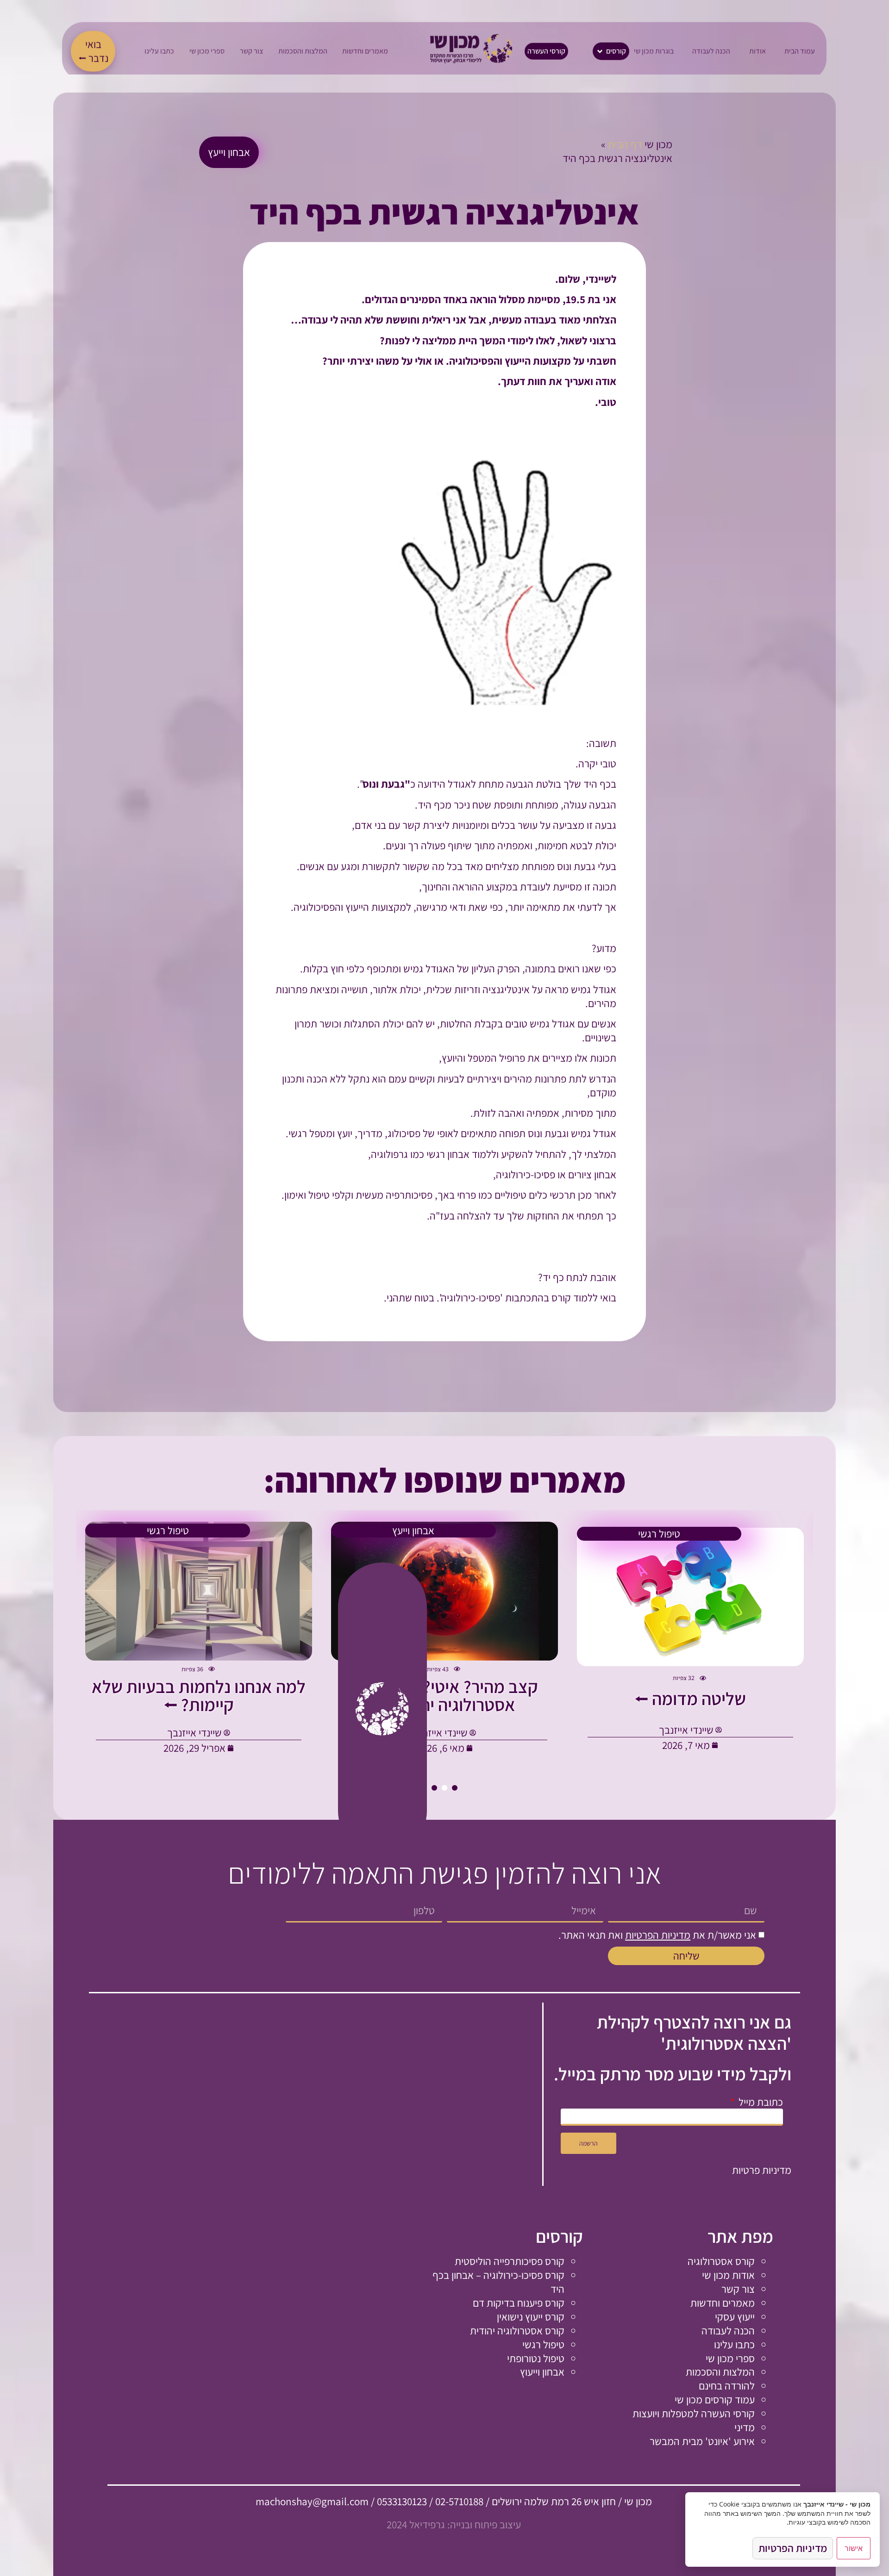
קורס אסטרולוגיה (721, 2261)
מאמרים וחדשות (723, 2303)
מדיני (745, 2427)
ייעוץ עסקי (735, 2317)
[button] (455, 1788)
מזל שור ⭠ (444, 1699)
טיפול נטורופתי (536, 2358)
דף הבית (625, 144)
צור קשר (738, 2289)
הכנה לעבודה (728, 2330)
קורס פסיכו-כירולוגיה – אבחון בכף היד (498, 2282)
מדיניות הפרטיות (658, 1935)
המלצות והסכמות (720, 2372)
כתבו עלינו (734, 2344)
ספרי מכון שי (730, 2358)
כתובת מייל (760, 2102)
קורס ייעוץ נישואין (531, 2317)
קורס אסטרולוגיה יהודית (517, 2330)
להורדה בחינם (727, 2386)
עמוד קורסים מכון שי (715, 2399)
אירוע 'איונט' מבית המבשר (702, 2441)
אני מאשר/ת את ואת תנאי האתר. (657, 1935)
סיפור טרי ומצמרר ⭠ (690, 1699)
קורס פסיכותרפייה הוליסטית (510, 2261)
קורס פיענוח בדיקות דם (519, 2303)
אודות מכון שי (728, 2275)
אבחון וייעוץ (542, 2372)
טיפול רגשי (543, 2344)
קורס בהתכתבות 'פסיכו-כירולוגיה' (506, 1297)
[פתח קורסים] (600, 51)
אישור (854, 2548)
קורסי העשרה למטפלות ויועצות (694, 2413)
